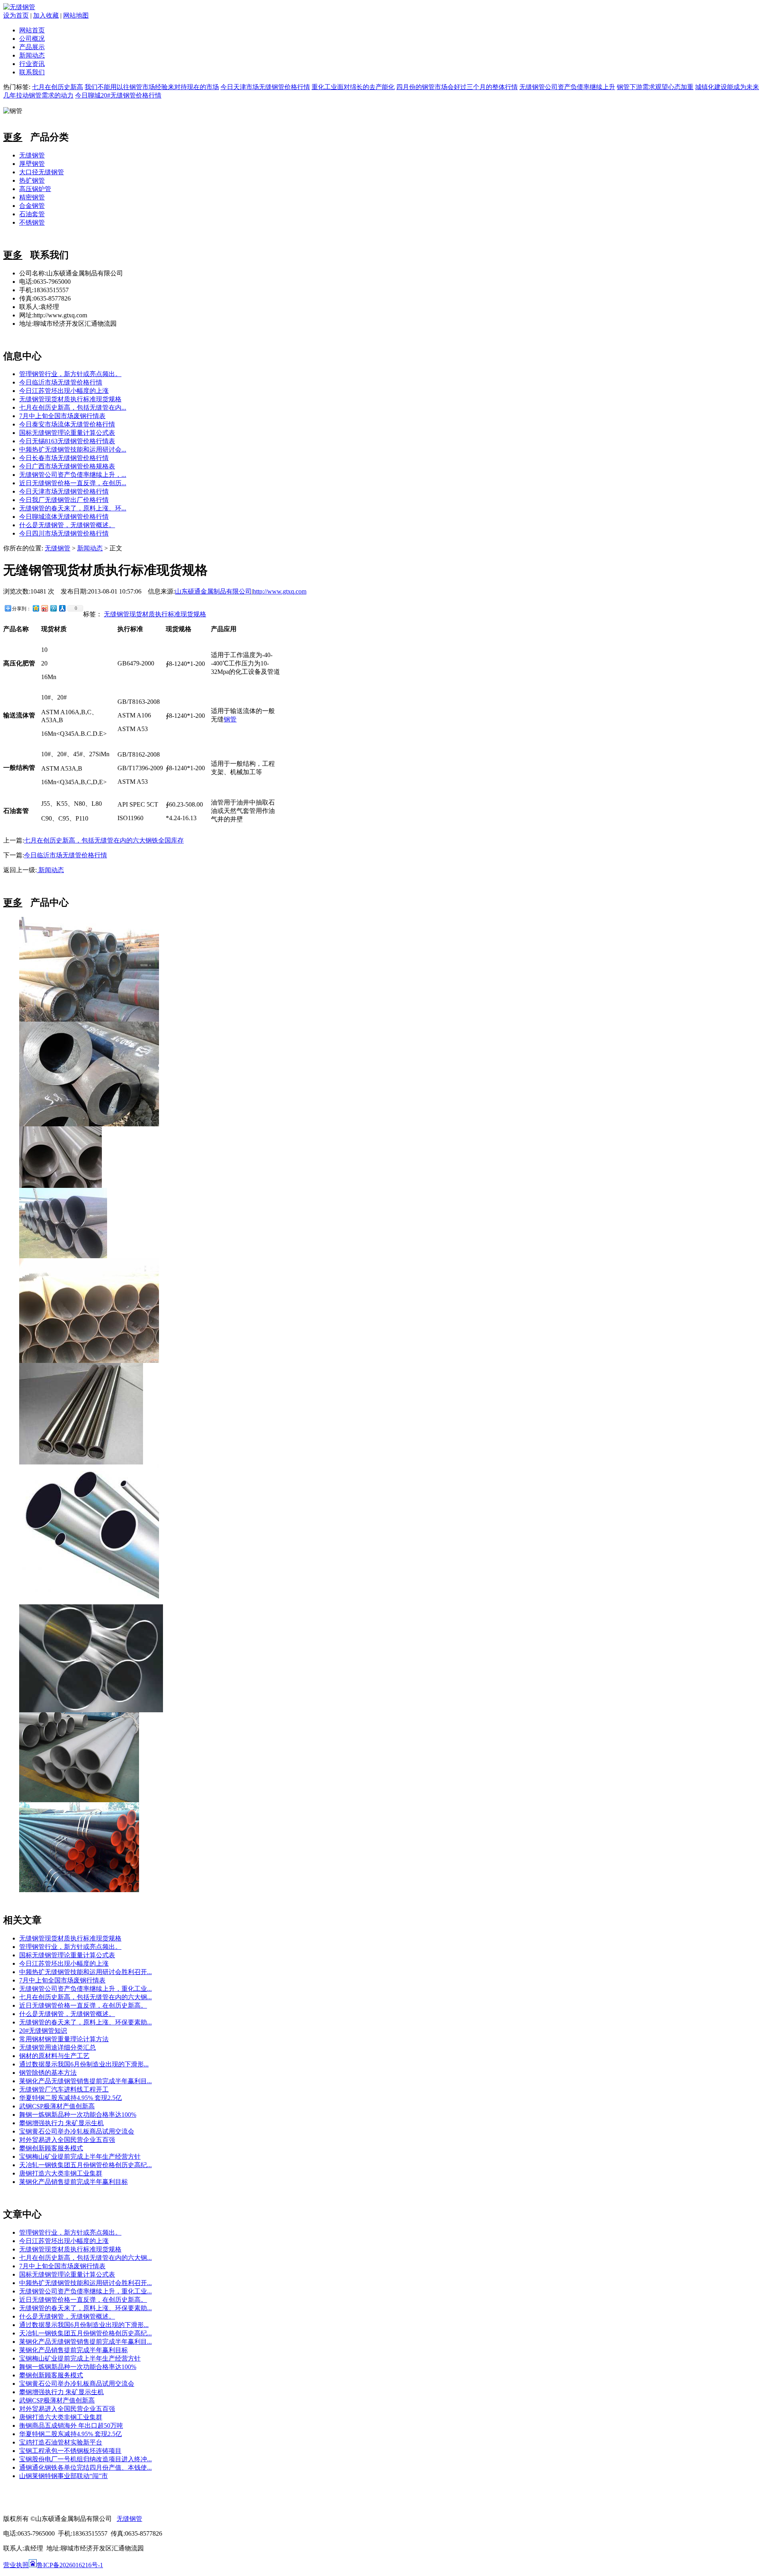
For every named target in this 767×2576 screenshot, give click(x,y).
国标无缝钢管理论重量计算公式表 (67, 433)
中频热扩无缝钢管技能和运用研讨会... (73, 449)
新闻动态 (32, 55)
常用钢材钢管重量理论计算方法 (64, 2039)
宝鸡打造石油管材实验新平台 (61, 2442)
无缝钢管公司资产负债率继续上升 (567, 87)
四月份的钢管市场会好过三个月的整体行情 (457, 87)
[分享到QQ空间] (36, 608)
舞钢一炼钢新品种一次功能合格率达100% (78, 2115)
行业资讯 (32, 64)
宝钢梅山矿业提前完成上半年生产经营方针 (80, 2157)
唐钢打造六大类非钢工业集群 (61, 2173)
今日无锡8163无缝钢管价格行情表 (67, 441)
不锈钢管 (32, 222)
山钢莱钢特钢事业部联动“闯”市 (64, 2476)
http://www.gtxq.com (280, 591)
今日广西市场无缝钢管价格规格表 (67, 466)
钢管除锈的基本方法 (48, 2073)
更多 (13, 137)
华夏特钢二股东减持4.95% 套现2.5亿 (71, 2098)
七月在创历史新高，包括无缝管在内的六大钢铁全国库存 (104, 840)
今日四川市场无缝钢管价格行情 (64, 533)
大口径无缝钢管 (42, 172)
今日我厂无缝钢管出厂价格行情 (64, 500)
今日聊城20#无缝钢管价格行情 (118, 95)
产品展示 (32, 47)
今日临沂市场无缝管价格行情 (61, 382)
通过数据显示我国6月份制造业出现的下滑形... (84, 2064)
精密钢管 (32, 197)
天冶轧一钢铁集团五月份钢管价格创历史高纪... (85, 2165)
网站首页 (32, 30)
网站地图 (76, 15)
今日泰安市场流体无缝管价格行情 (67, 424)
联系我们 (32, 72)
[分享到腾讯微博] (53, 608)
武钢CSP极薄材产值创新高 (57, 2106)
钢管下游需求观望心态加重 (655, 87)
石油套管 (32, 214)
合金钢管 (32, 206)
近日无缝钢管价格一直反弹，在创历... (73, 483)
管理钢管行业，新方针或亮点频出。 (70, 374)
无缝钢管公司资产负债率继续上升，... (73, 475)
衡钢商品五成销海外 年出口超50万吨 (71, 2426)
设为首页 (16, 15)
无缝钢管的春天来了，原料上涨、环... (73, 508)
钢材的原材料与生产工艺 (54, 2056)
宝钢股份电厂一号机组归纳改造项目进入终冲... (85, 2459)
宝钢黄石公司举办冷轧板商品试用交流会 (77, 2131)
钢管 (230, 719)
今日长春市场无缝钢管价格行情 (64, 458)
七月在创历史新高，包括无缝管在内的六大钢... (85, 1997)
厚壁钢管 (32, 164)
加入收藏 (46, 15)
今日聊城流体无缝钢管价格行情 (64, 517)
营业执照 (16, 2565)
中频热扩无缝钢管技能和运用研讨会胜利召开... (85, 1972)
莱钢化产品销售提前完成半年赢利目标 (74, 2182)
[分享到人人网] (62, 608)
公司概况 (32, 39)
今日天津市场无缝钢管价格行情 (265, 87)
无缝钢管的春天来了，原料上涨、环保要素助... (85, 2022)
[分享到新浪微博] (44, 608)
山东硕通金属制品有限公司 (213, 591)
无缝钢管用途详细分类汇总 (58, 2047)
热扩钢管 (32, 180)
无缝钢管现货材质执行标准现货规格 (70, 399)
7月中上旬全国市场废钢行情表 (62, 416)
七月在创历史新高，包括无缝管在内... (73, 407)
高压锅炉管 (35, 189)
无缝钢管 (32, 155)
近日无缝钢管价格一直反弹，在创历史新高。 (83, 2005)
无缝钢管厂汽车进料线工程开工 (64, 2089)
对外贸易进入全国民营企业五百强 (67, 2140)
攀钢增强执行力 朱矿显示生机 (62, 2123)
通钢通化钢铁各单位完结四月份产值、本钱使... (85, 2467)
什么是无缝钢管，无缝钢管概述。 (67, 525)
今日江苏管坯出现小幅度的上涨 (64, 391)
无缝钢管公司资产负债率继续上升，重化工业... (85, 1989)
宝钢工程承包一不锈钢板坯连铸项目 (70, 2451)
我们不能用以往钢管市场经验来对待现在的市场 (152, 87)
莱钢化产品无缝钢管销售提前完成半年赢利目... (85, 2081)
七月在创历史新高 (58, 87)
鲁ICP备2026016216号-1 (70, 2565)
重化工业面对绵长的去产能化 (353, 87)
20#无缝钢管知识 (43, 2031)
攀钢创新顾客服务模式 (51, 2148)
